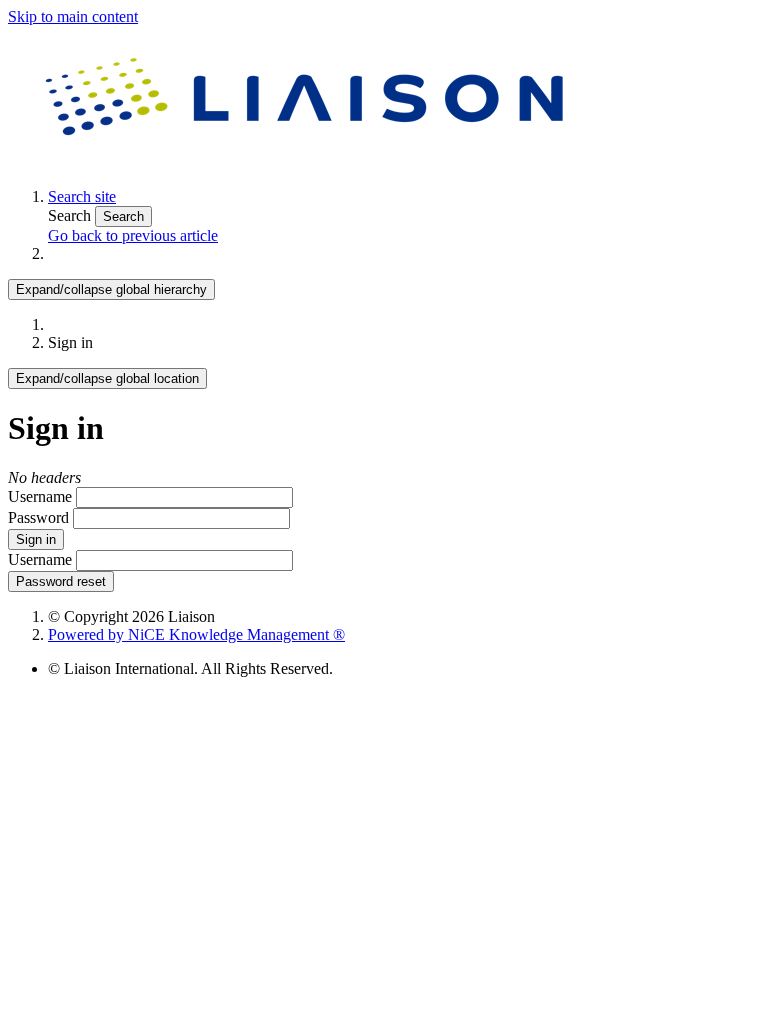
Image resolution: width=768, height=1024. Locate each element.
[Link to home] (308, 162)
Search (71, 215)
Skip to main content (73, 16)
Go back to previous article (133, 235)
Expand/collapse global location (107, 378)
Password (38, 517)
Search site (82, 196)
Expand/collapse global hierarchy (111, 289)
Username (40, 496)
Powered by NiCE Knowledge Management (196, 634)
